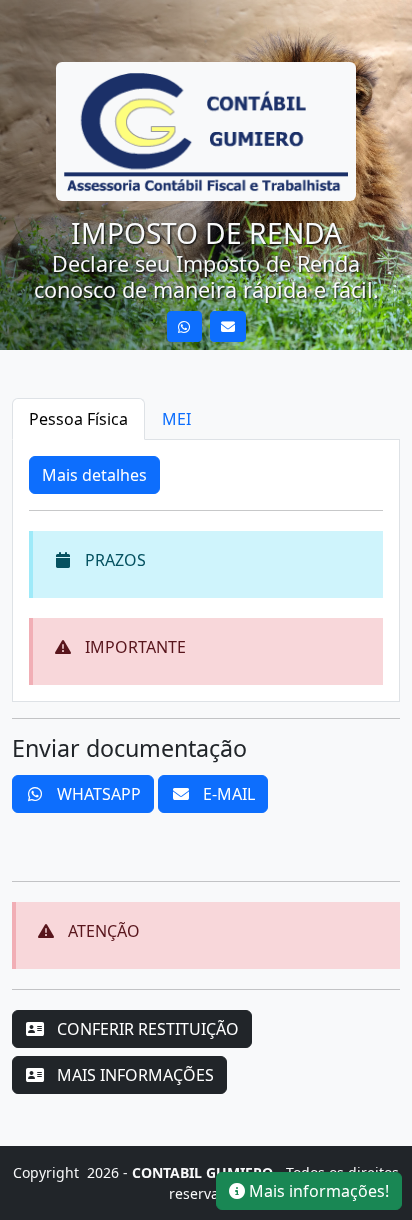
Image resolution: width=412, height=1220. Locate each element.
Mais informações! (317, 1191)
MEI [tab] (176, 419)
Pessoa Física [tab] (78, 419)
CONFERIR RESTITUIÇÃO (146, 1029)
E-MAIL (227, 794)
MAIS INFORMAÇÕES (133, 1075)
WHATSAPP (97, 794)
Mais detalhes (94, 475)
